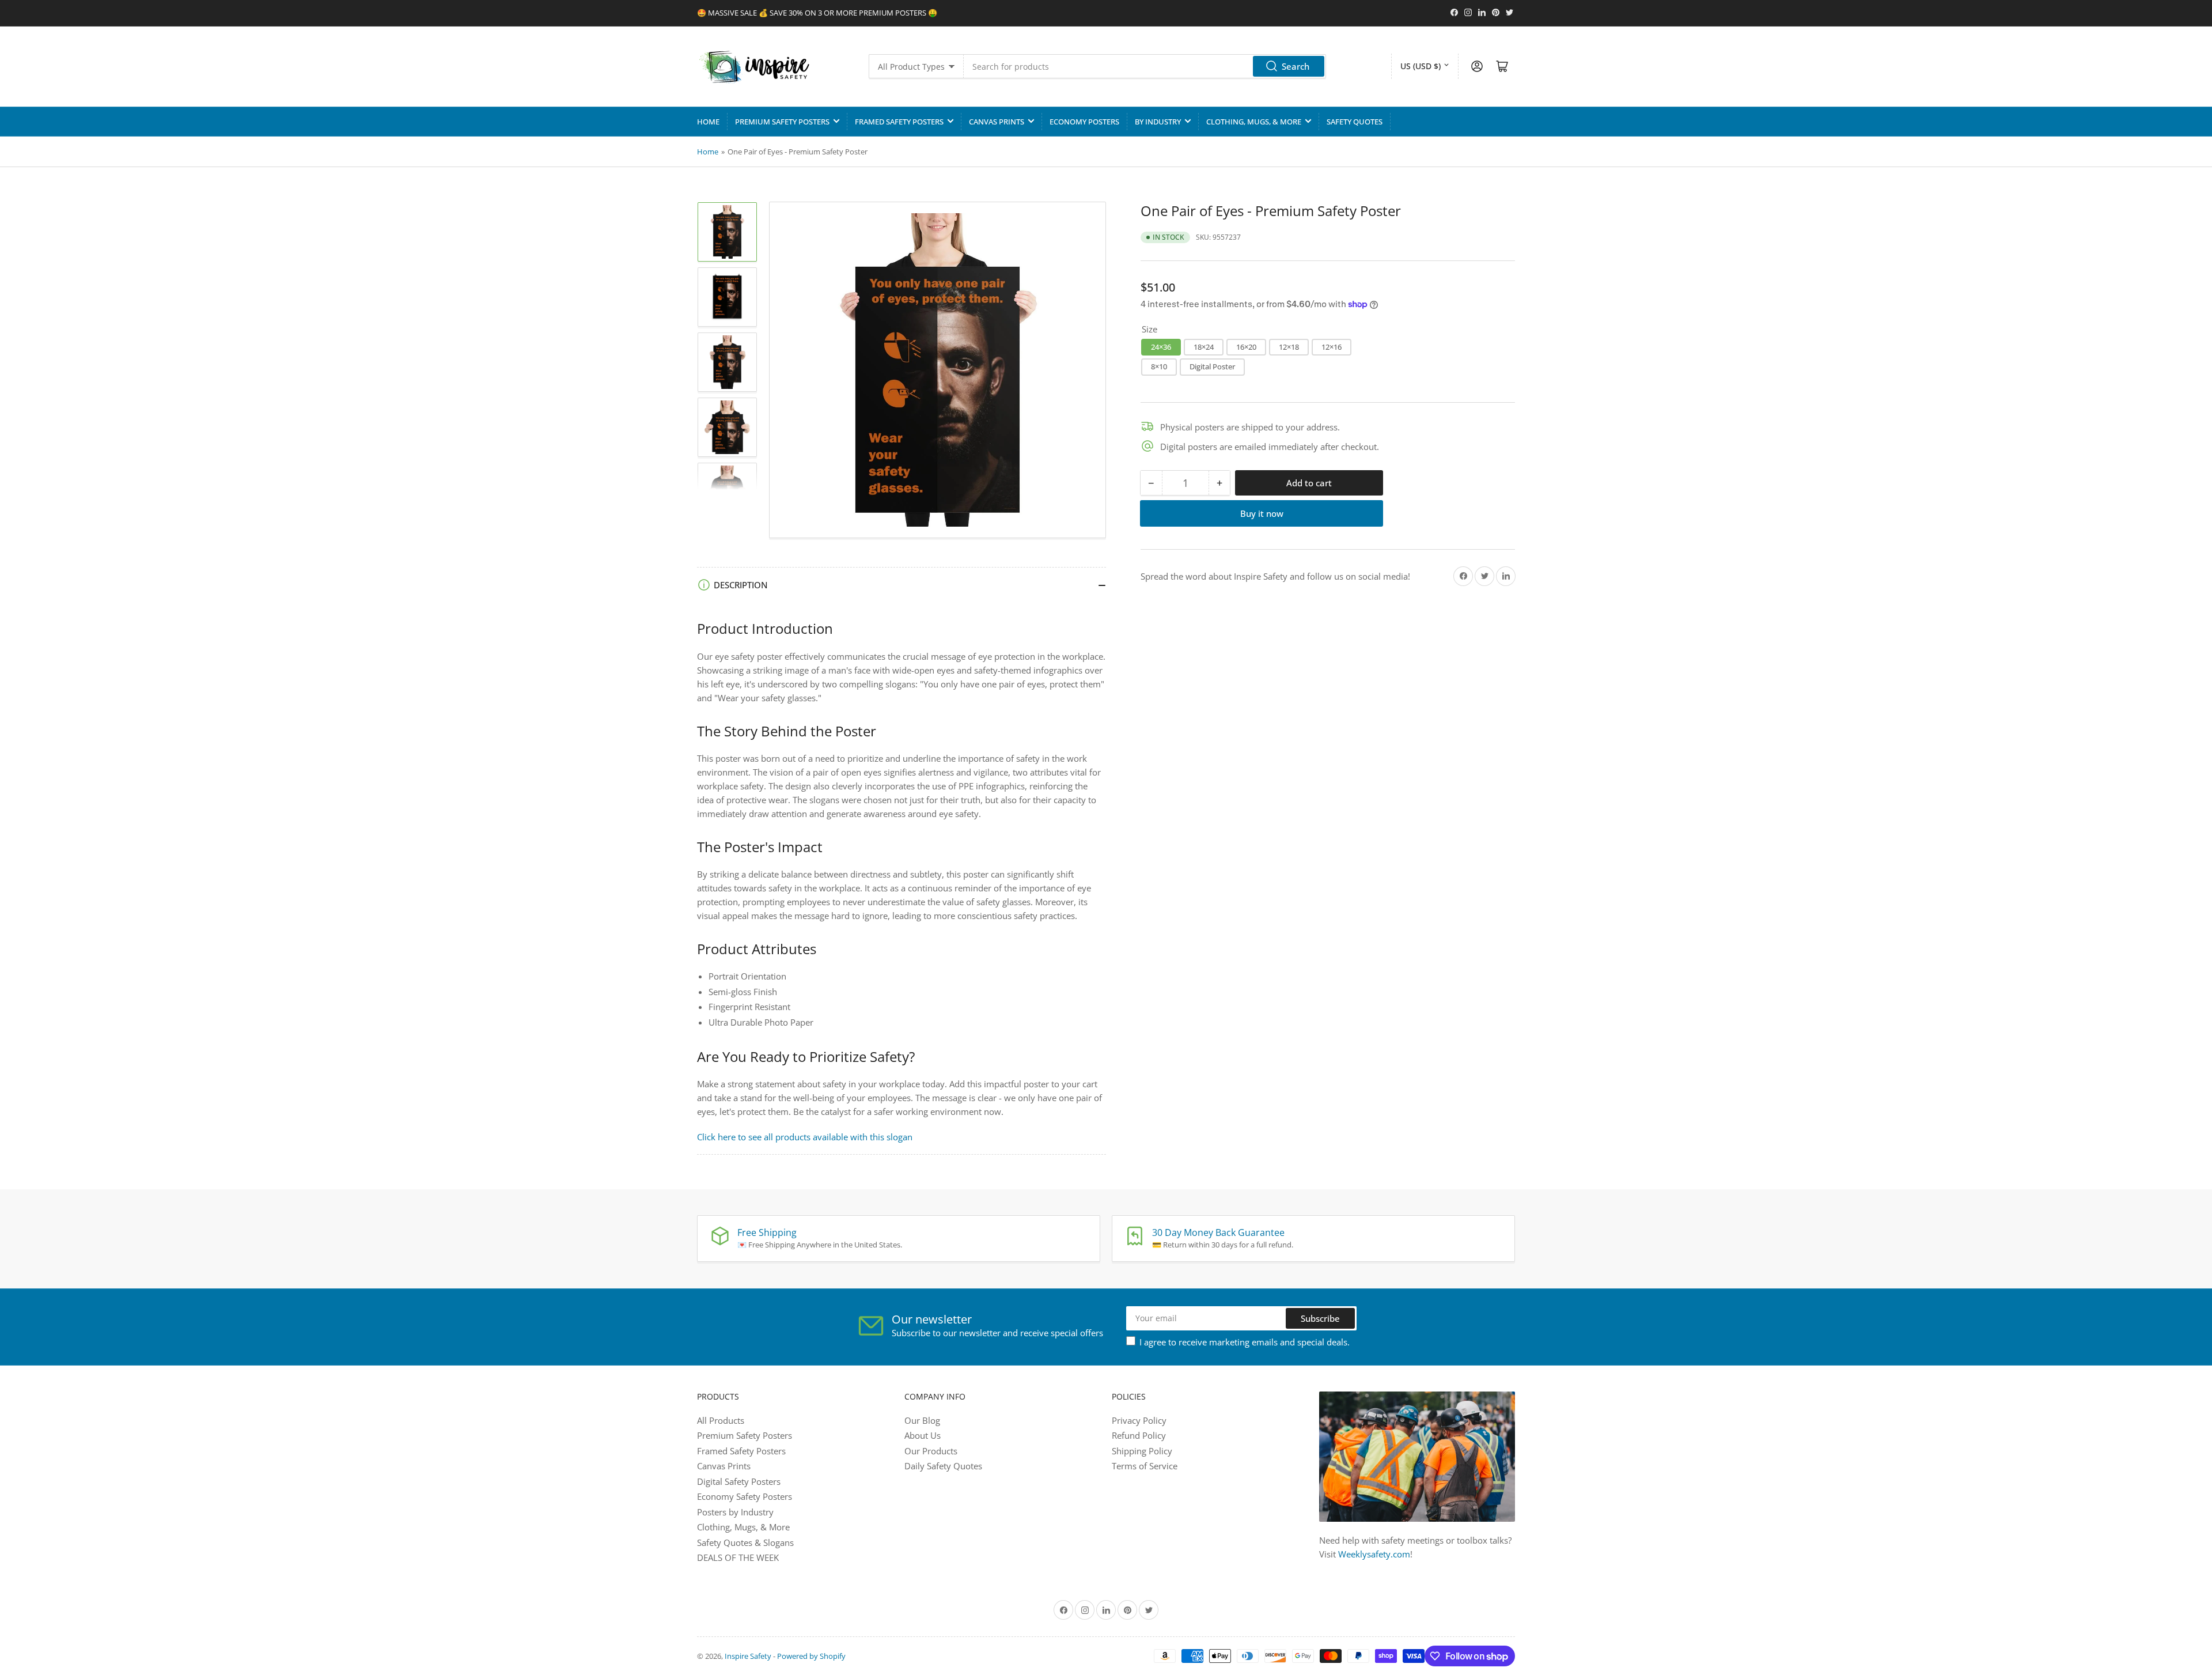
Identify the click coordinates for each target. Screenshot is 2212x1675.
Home (708, 122)
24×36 (1161, 346)
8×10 (1159, 366)
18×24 (1204, 346)
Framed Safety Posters (899, 122)
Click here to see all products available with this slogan (805, 1137)
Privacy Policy (1139, 1420)
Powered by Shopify (811, 1656)
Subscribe (1320, 1318)
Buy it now (1262, 513)
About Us (923, 1435)
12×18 (1289, 346)
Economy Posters (1084, 122)
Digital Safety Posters (739, 1481)
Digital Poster (1212, 366)
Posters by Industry (735, 1512)
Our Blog (922, 1420)
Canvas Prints (997, 122)
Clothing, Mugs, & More (1254, 122)
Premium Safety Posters (782, 122)
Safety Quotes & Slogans (745, 1542)
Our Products (931, 1451)
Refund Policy (1139, 1435)
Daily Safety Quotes (943, 1466)
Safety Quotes (1355, 122)
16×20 (1246, 346)
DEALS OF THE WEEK (738, 1557)
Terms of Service (1145, 1466)
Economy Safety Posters (745, 1496)
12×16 (1332, 346)
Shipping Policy (1142, 1451)
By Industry (1158, 122)
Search (1296, 66)
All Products (721, 1420)
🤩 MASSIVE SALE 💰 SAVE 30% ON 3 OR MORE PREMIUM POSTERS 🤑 (817, 13)
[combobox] (1145, 66)
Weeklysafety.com (1374, 1554)
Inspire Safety (748, 1656)
